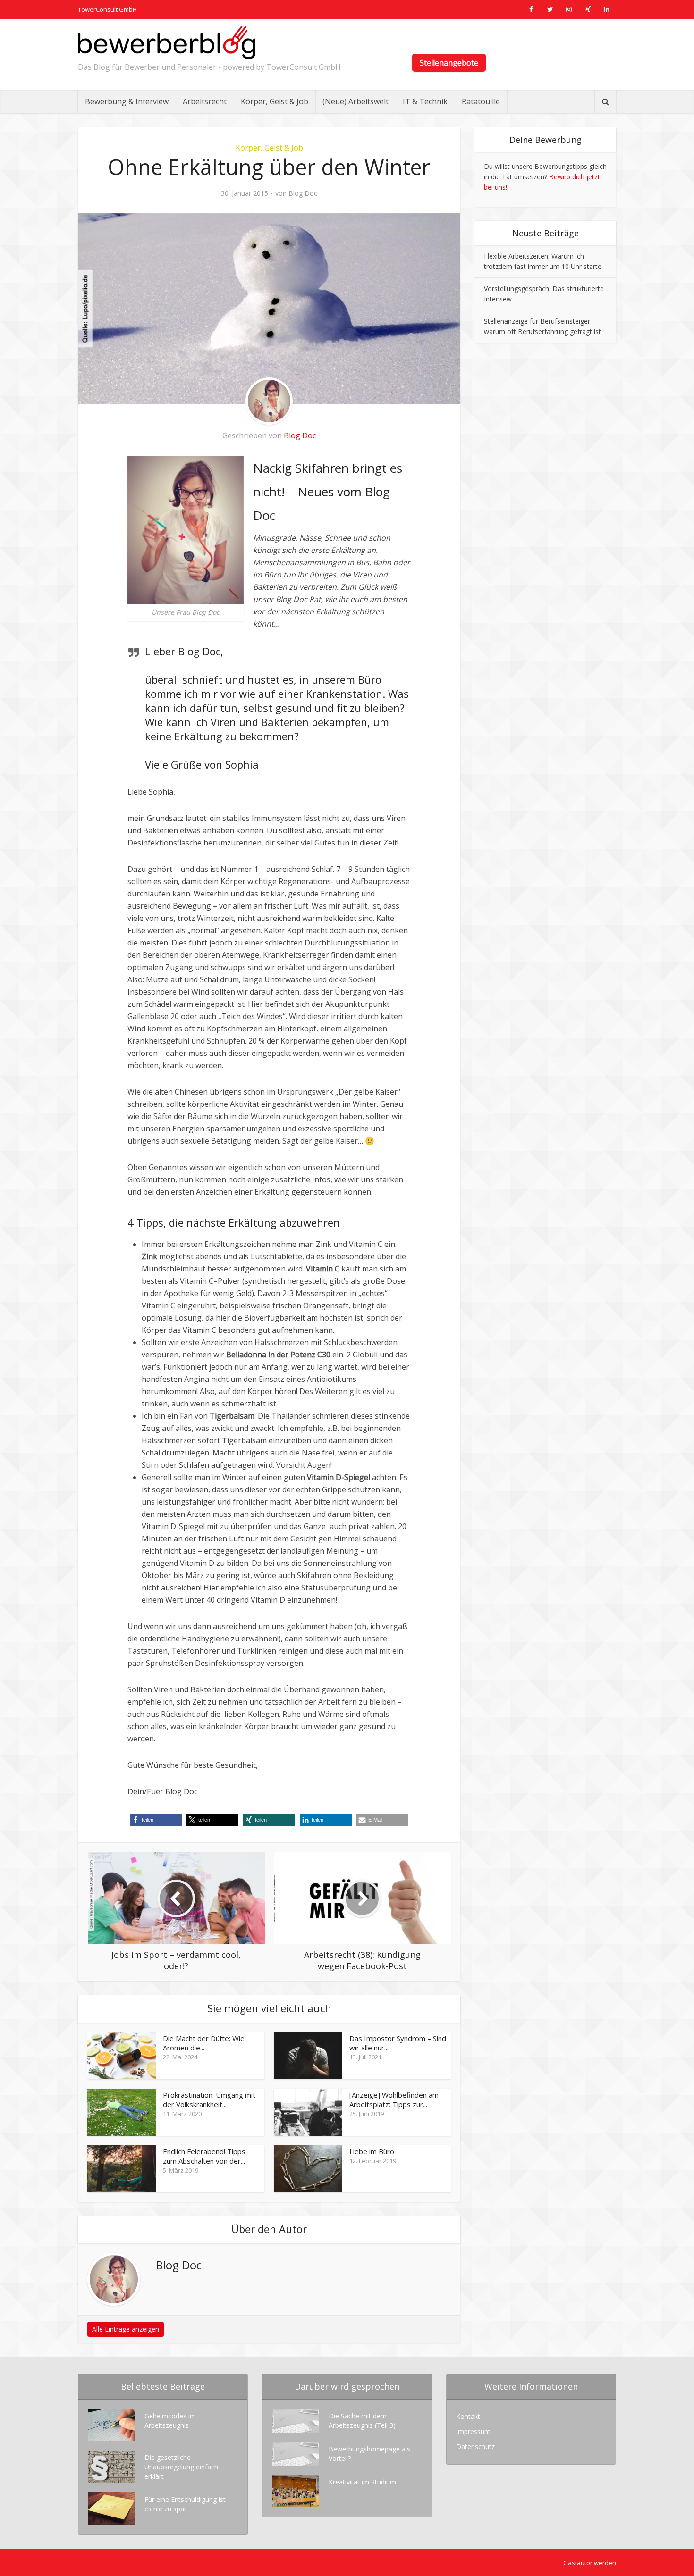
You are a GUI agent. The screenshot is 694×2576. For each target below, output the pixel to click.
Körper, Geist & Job (275, 101)
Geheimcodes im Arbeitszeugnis (170, 2421)
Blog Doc (303, 193)
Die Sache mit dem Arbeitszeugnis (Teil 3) (362, 2421)
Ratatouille (481, 101)
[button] (156, 1820)
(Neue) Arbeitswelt (355, 101)
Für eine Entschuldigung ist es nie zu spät (185, 2504)
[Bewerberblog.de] (167, 42)
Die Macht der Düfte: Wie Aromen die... (204, 2043)
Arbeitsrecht (205, 101)
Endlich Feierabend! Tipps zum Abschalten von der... (204, 2156)
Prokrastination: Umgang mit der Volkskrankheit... (209, 2099)
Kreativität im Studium (362, 2482)
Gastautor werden (590, 2563)
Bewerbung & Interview (127, 101)
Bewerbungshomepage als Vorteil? (369, 2454)
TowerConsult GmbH (107, 9)
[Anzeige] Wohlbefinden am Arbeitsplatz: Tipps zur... (394, 2099)
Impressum (473, 2431)
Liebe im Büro (372, 2151)
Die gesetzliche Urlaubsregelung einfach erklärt (181, 2467)
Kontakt (468, 2416)
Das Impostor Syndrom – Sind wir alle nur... (398, 2043)
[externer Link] (531, 9)
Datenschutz (475, 2446)
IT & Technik (425, 101)
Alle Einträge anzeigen (126, 2329)
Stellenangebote (449, 63)
